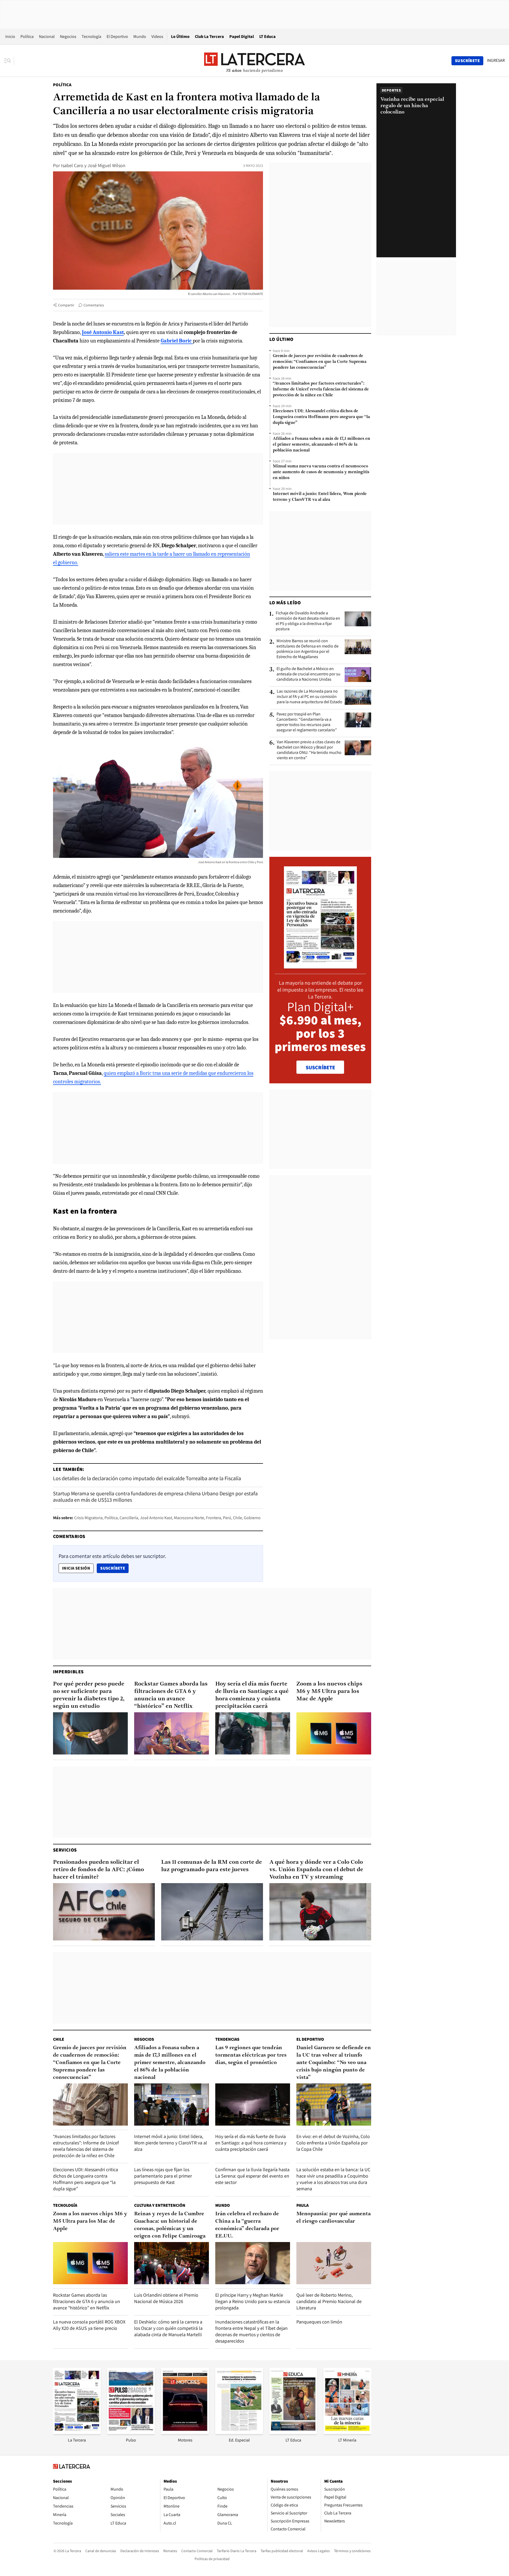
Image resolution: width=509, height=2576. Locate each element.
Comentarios (94, 305)
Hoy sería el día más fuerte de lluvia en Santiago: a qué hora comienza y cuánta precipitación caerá (252, 1695)
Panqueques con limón (319, 2322)
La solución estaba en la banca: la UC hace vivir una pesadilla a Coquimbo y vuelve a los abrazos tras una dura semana (333, 2179)
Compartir (66, 305)
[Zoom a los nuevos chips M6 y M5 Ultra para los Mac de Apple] (334, 1733)
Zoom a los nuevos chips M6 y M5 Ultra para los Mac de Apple (329, 1691)
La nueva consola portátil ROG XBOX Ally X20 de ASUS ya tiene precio (89, 2325)
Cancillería (129, 1518)
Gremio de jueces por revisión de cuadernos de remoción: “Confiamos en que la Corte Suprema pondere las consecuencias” (320, 362)
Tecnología (91, 36)
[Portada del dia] (320, 966)
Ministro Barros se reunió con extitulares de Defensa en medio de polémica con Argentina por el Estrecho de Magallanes (308, 649)
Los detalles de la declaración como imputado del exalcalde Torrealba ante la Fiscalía (147, 1478)
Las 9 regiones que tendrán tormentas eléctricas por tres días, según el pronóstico (251, 2055)
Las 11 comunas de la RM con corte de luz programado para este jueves (212, 1866)
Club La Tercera (209, 36)
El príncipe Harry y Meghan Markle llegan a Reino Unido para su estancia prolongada (253, 2301)
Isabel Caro (72, 165)
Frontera (214, 1518)
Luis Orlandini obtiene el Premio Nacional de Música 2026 (166, 2298)
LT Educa (267, 36)
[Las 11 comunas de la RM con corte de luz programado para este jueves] (212, 1912)
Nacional (47, 36)
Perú (227, 1518)
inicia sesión (76, 1568)
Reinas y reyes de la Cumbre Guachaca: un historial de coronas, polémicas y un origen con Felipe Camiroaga (170, 2225)
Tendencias (227, 2039)
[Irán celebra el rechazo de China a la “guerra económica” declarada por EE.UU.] (253, 2263)
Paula (302, 2205)
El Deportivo (117, 36)
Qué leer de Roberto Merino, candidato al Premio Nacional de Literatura (329, 2301)
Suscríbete (114, 1568)
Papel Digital (242, 36)
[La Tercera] (77, 2432)
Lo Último (180, 36)
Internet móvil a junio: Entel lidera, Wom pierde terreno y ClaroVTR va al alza (320, 497)
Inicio (10, 36)
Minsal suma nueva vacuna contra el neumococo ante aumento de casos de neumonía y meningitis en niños (321, 472)
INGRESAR (496, 60)
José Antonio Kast (156, 1518)
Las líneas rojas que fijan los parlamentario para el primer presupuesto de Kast (163, 2176)
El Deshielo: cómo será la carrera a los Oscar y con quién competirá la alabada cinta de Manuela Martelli (168, 2328)
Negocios (68, 36)
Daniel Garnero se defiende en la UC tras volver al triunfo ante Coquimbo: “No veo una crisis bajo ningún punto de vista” (334, 2063)
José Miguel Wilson (106, 165)
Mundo (140, 36)
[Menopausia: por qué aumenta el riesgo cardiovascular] (334, 2263)
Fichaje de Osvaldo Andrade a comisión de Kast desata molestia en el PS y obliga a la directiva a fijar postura (308, 621)
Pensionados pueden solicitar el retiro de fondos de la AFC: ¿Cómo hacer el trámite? (98, 1870)
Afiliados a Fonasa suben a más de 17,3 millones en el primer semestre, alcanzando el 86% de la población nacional (321, 445)
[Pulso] (131, 2432)
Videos (157, 36)
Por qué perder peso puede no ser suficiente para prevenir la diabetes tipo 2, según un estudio (89, 1695)
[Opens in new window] (185, 2432)
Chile (238, 1518)
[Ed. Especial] (239, 2432)
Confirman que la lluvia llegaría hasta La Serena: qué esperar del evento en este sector (252, 2176)
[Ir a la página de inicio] (254, 60)
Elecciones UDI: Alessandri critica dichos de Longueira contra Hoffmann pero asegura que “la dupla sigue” (321, 417)
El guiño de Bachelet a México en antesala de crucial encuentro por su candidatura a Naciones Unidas (308, 674)
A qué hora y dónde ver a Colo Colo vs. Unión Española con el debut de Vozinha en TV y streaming (316, 1870)
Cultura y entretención (160, 2205)
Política (27, 36)
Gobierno (252, 1518)
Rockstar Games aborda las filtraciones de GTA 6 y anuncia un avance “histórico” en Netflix (171, 1695)
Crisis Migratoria (88, 1518)
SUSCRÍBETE (320, 1067)
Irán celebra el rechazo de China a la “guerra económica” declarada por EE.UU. (247, 2225)
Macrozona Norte (189, 1518)
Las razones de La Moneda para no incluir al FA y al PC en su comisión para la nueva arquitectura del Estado (310, 697)
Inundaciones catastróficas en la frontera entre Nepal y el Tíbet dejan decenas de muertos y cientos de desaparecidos (251, 2331)
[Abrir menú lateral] (9, 61)
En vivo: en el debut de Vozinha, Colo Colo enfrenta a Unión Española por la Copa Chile (333, 2143)
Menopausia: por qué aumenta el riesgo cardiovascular (334, 2218)
